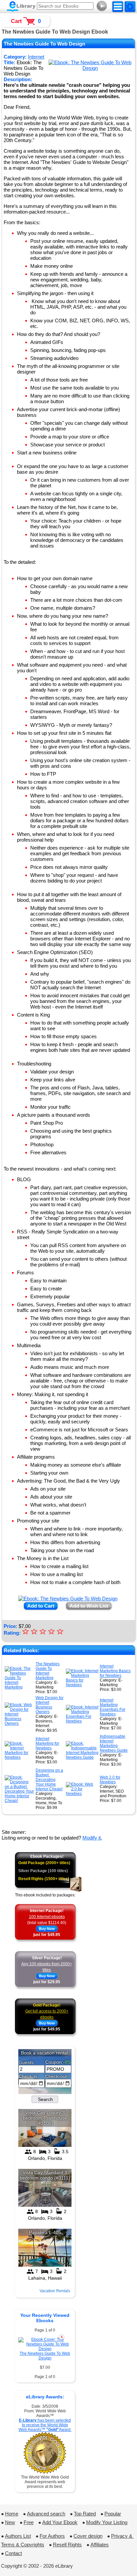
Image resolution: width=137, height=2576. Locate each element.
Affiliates (100, 2545)
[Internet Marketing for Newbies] (19, 1757)
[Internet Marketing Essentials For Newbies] (82, 1721)
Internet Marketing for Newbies (47, 1743)
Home (12, 2514)
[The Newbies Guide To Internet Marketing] (19, 1687)
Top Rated (85, 2514)
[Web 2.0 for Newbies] (82, 1794)
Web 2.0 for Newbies (110, 1780)
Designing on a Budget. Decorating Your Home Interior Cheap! (49, 1780)
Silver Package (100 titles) (43, 1871)
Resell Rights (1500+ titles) (44, 1879)
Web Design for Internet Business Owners (50, 1705)
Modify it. (92, 1838)
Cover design (88, 2536)
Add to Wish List (89, 1606)
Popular (113, 2514)
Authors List (18, 2536)
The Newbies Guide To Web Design (45, 2356)
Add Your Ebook (60, 2522)
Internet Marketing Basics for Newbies (115, 1671)
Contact (13, 2553)
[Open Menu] (118, 7)
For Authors (52, 2536)
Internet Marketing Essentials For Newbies (113, 1707)
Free (29, 2522)
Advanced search (46, 2514)
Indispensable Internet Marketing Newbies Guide (114, 1743)
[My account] (130, 7)
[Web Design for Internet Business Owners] (19, 1723)
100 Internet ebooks (47, 1917)
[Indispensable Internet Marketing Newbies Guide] (82, 1757)
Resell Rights (67, 2545)
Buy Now (47, 1929)
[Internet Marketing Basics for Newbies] (82, 1685)
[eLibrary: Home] (21, 7)
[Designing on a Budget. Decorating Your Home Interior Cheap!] (19, 1801)
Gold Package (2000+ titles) (44, 1863)
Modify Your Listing (107, 2522)
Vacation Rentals (55, 2291)
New (10, 2522)
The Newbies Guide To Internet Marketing (48, 1671)
